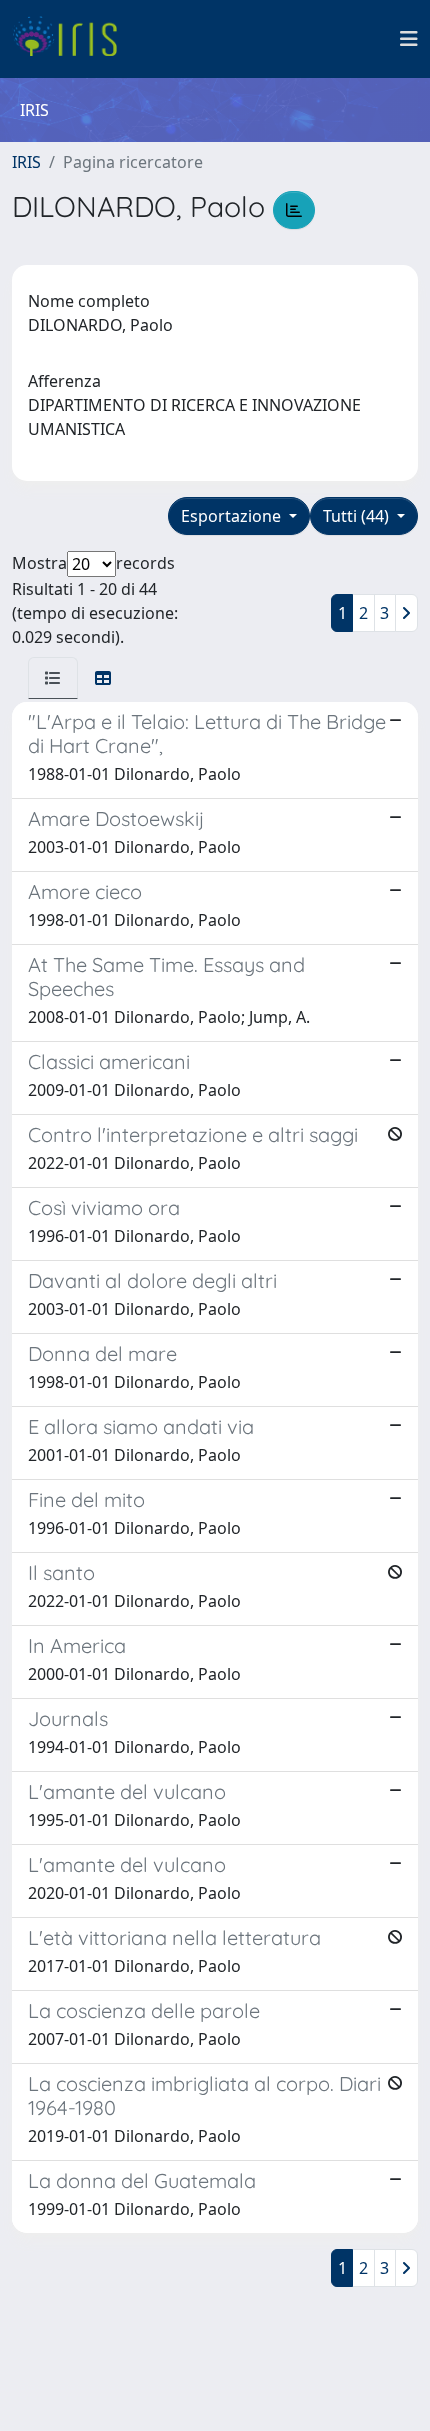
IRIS (26, 162)
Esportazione (233, 516)
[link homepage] (72, 39)
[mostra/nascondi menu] (409, 39)
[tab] (53, 678)
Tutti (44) (358, 516)
